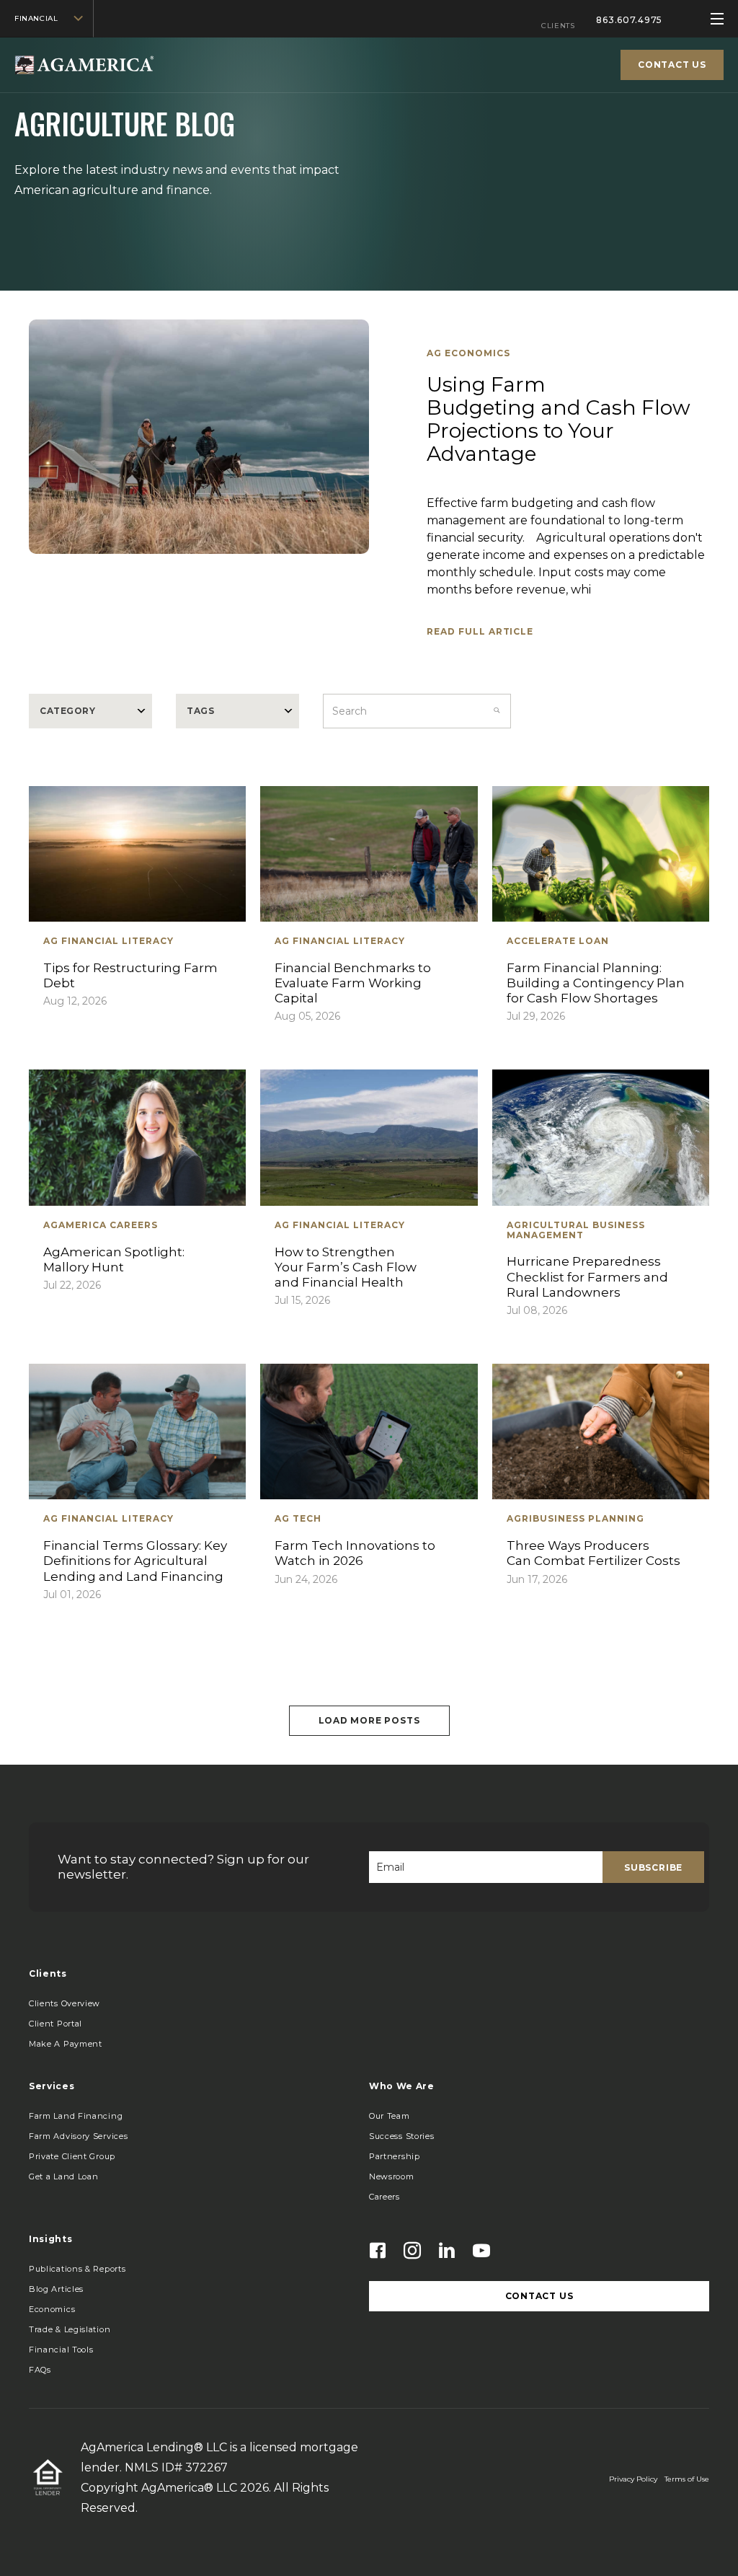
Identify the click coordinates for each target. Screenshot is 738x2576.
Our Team (390, 2116)
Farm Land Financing (76, 2116)
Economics (52, 2309)
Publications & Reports (77, 2269)
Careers (384, 2197)
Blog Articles (56, 2289)
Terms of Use (687, 2479)
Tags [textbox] (200, 711)
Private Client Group (72, 2156)
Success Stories (402, 2136)
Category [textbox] (67, 711)
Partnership (395, 2156)
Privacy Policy (633, 2479)
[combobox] (90, 711)
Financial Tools (61, 2350)
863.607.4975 (629, 20)
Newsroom (392, 2176)
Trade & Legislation (70, 2329)
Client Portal (55, 2024)
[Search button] (497, 711)
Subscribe (653, 1867)
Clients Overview (65, 2003)
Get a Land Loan (64, 2176)
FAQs (40, 2370)
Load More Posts (369, 1720)
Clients (558, 26)
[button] (66, 2044)
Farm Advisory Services (78, 2136)
